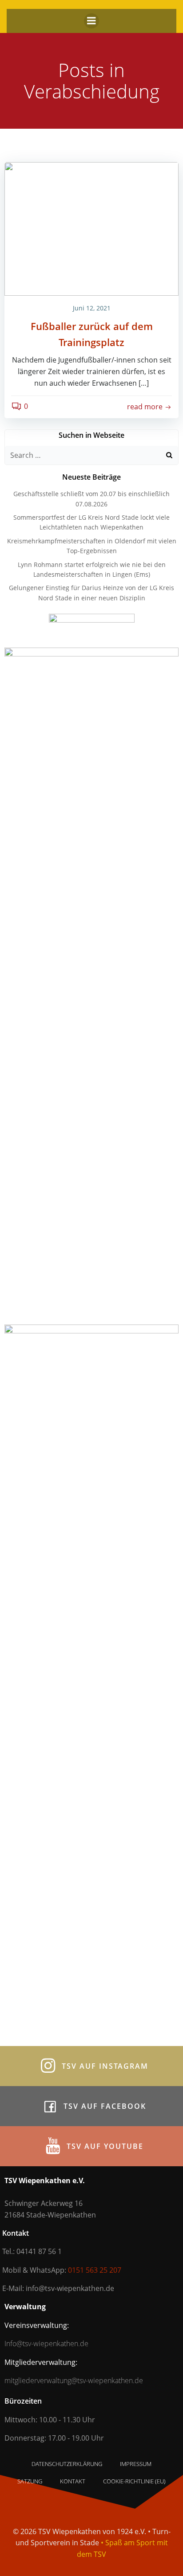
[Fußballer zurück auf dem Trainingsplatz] (91, 228)
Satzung (30, 2481)
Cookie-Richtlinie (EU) (134, 2481)
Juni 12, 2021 (92, 308)
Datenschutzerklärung (67, 2464)
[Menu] (91, 21)
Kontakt (73, 2481)
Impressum (136, 2464)
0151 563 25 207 (95, 2270)
